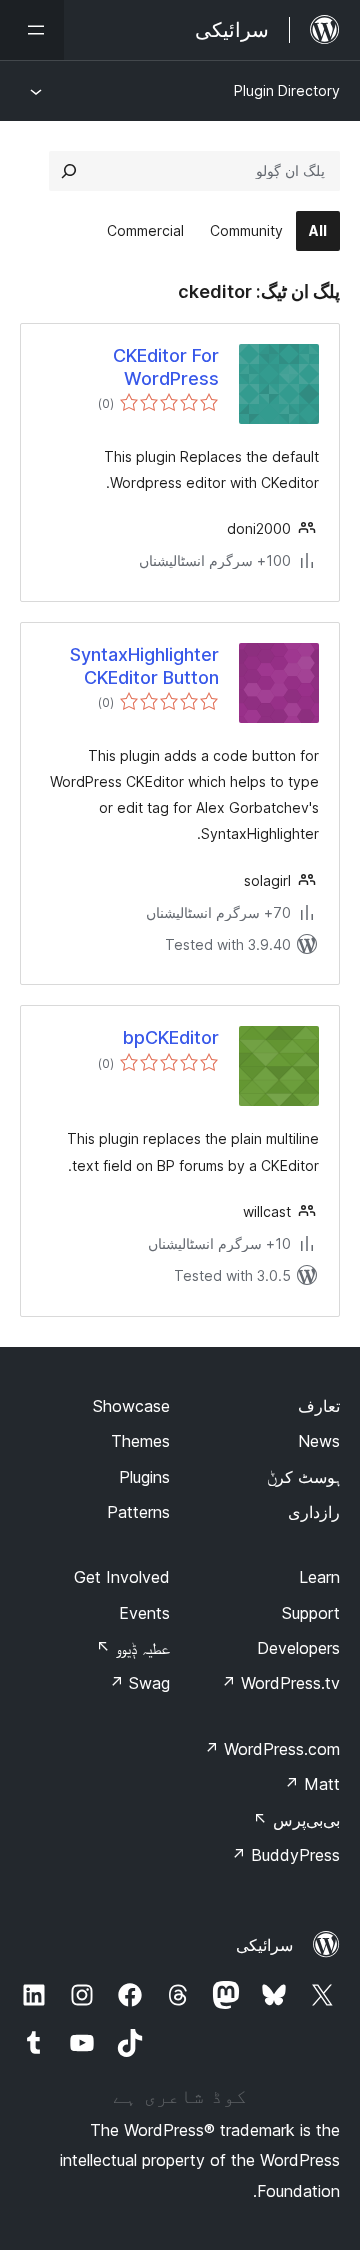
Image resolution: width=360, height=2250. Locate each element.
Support (311, 1613)
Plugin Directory (287, 90)
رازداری (314, 1512)
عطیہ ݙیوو (133, 1648)
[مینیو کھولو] (32, 30)
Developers (298, 1648)
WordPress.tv (280, 1683)
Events (144, 1613)
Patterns (138, 1512)
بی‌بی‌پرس (296, 1820)
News (319, 1441)
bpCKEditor (171, 1037)
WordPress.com (272, 1749)
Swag (139, 1683)
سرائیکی (264, 1945)
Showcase (131, 1406)
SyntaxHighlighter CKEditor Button (144, 666)
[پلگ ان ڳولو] (69, 171)
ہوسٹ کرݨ (303, 1477)
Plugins (144, 1477)
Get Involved (122, 1577)
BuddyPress (285, 1855)
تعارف (319, 1406)
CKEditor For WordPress (166, 367)
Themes (140, 1441)
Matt (312, 1784)
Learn (319, 1577)
